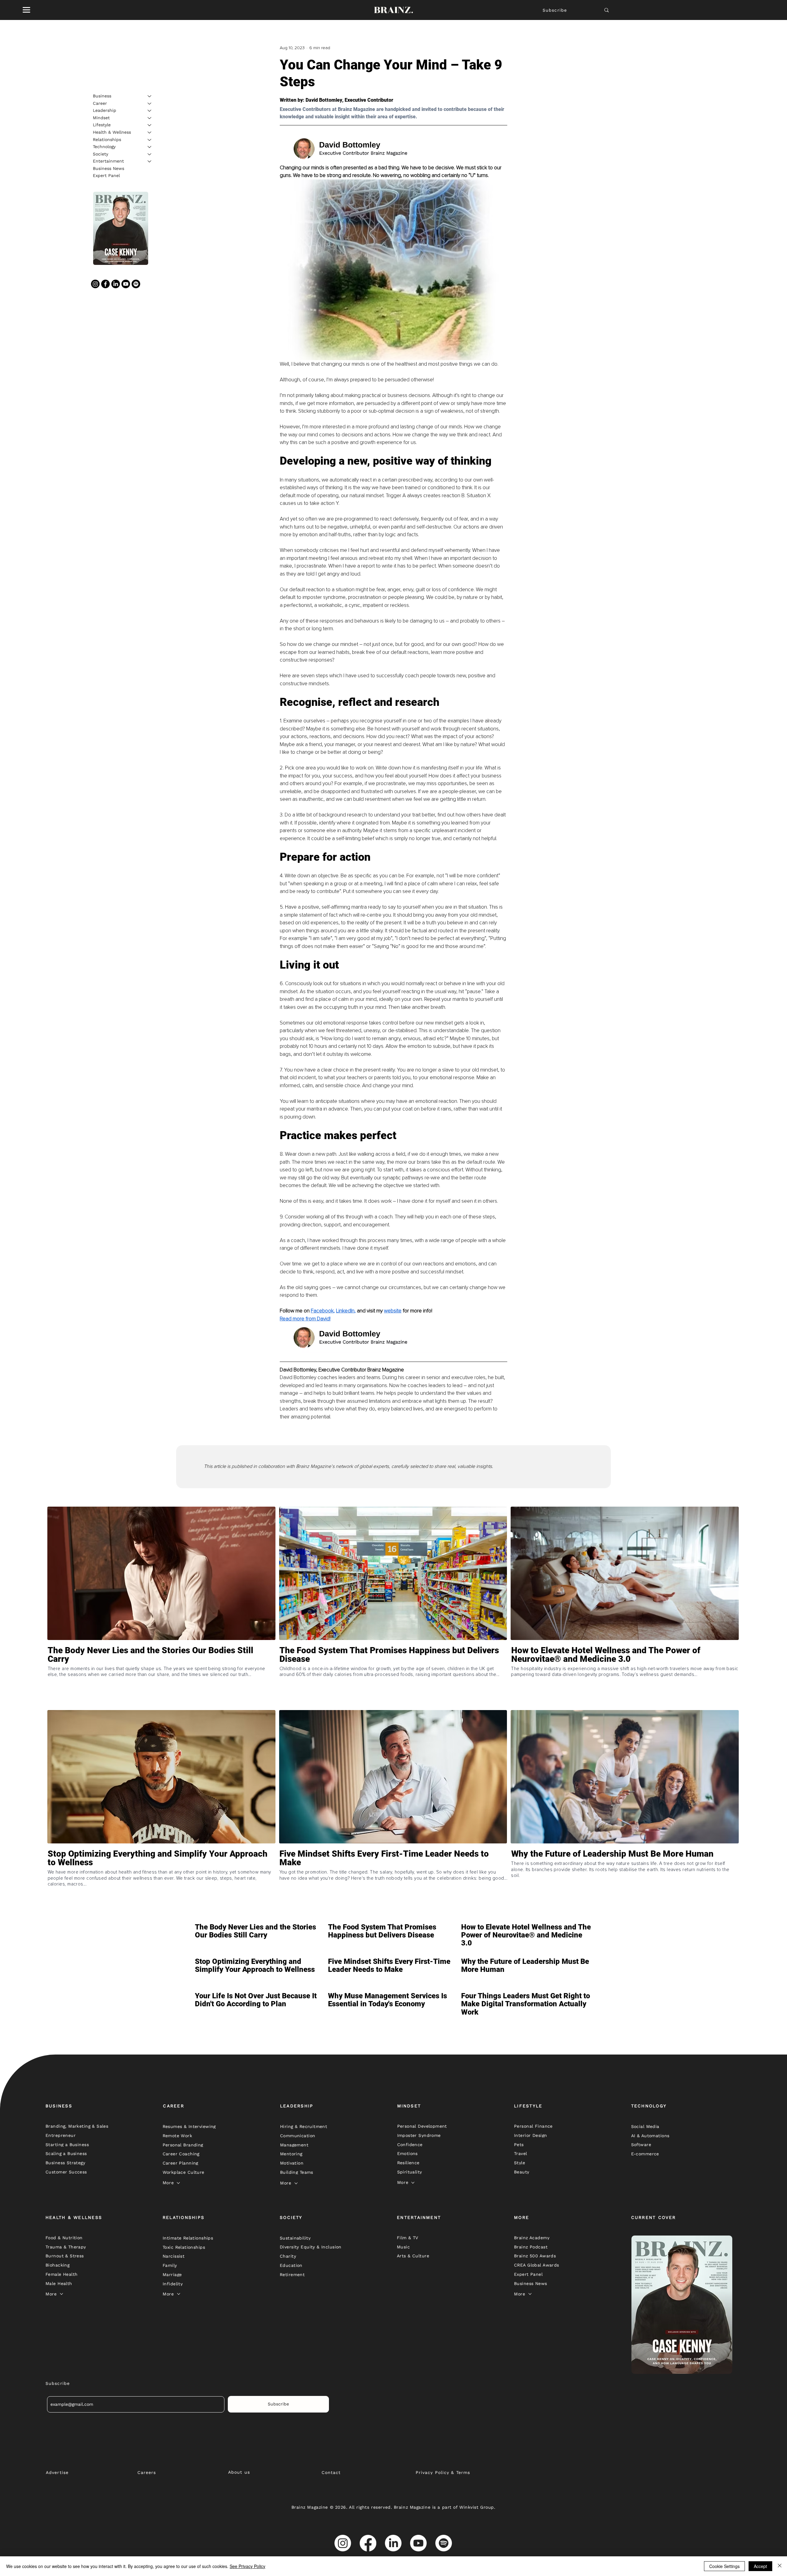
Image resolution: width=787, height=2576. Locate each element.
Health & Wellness (112, 132)
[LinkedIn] (116, 284)
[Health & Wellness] (150, 132)
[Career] (150, 104)
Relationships (107, 140)
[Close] (780, 2566)
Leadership (105, 110)
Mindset (101, 118)
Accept (760, 2566)
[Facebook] (105, 284)
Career (100, 103)
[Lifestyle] (150, 125)
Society (101, 154)
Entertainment (108, 161)
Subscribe (555, 10)
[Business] (150, 96)
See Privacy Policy (247, 2566)
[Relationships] (150, 140)
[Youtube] (126, 284)
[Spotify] (136, 284)
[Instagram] (95, 284)
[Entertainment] (150, 161)
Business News (109, 168)
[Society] (150, 154)
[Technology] (150, 147)
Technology (104, 147)
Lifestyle (102, 125)
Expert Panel (106, 176)
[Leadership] (150, 111)
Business (102, 96)
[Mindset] (150, 118)
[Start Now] (161, 1677)
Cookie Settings (724, 2566)
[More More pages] (178, 2183)
